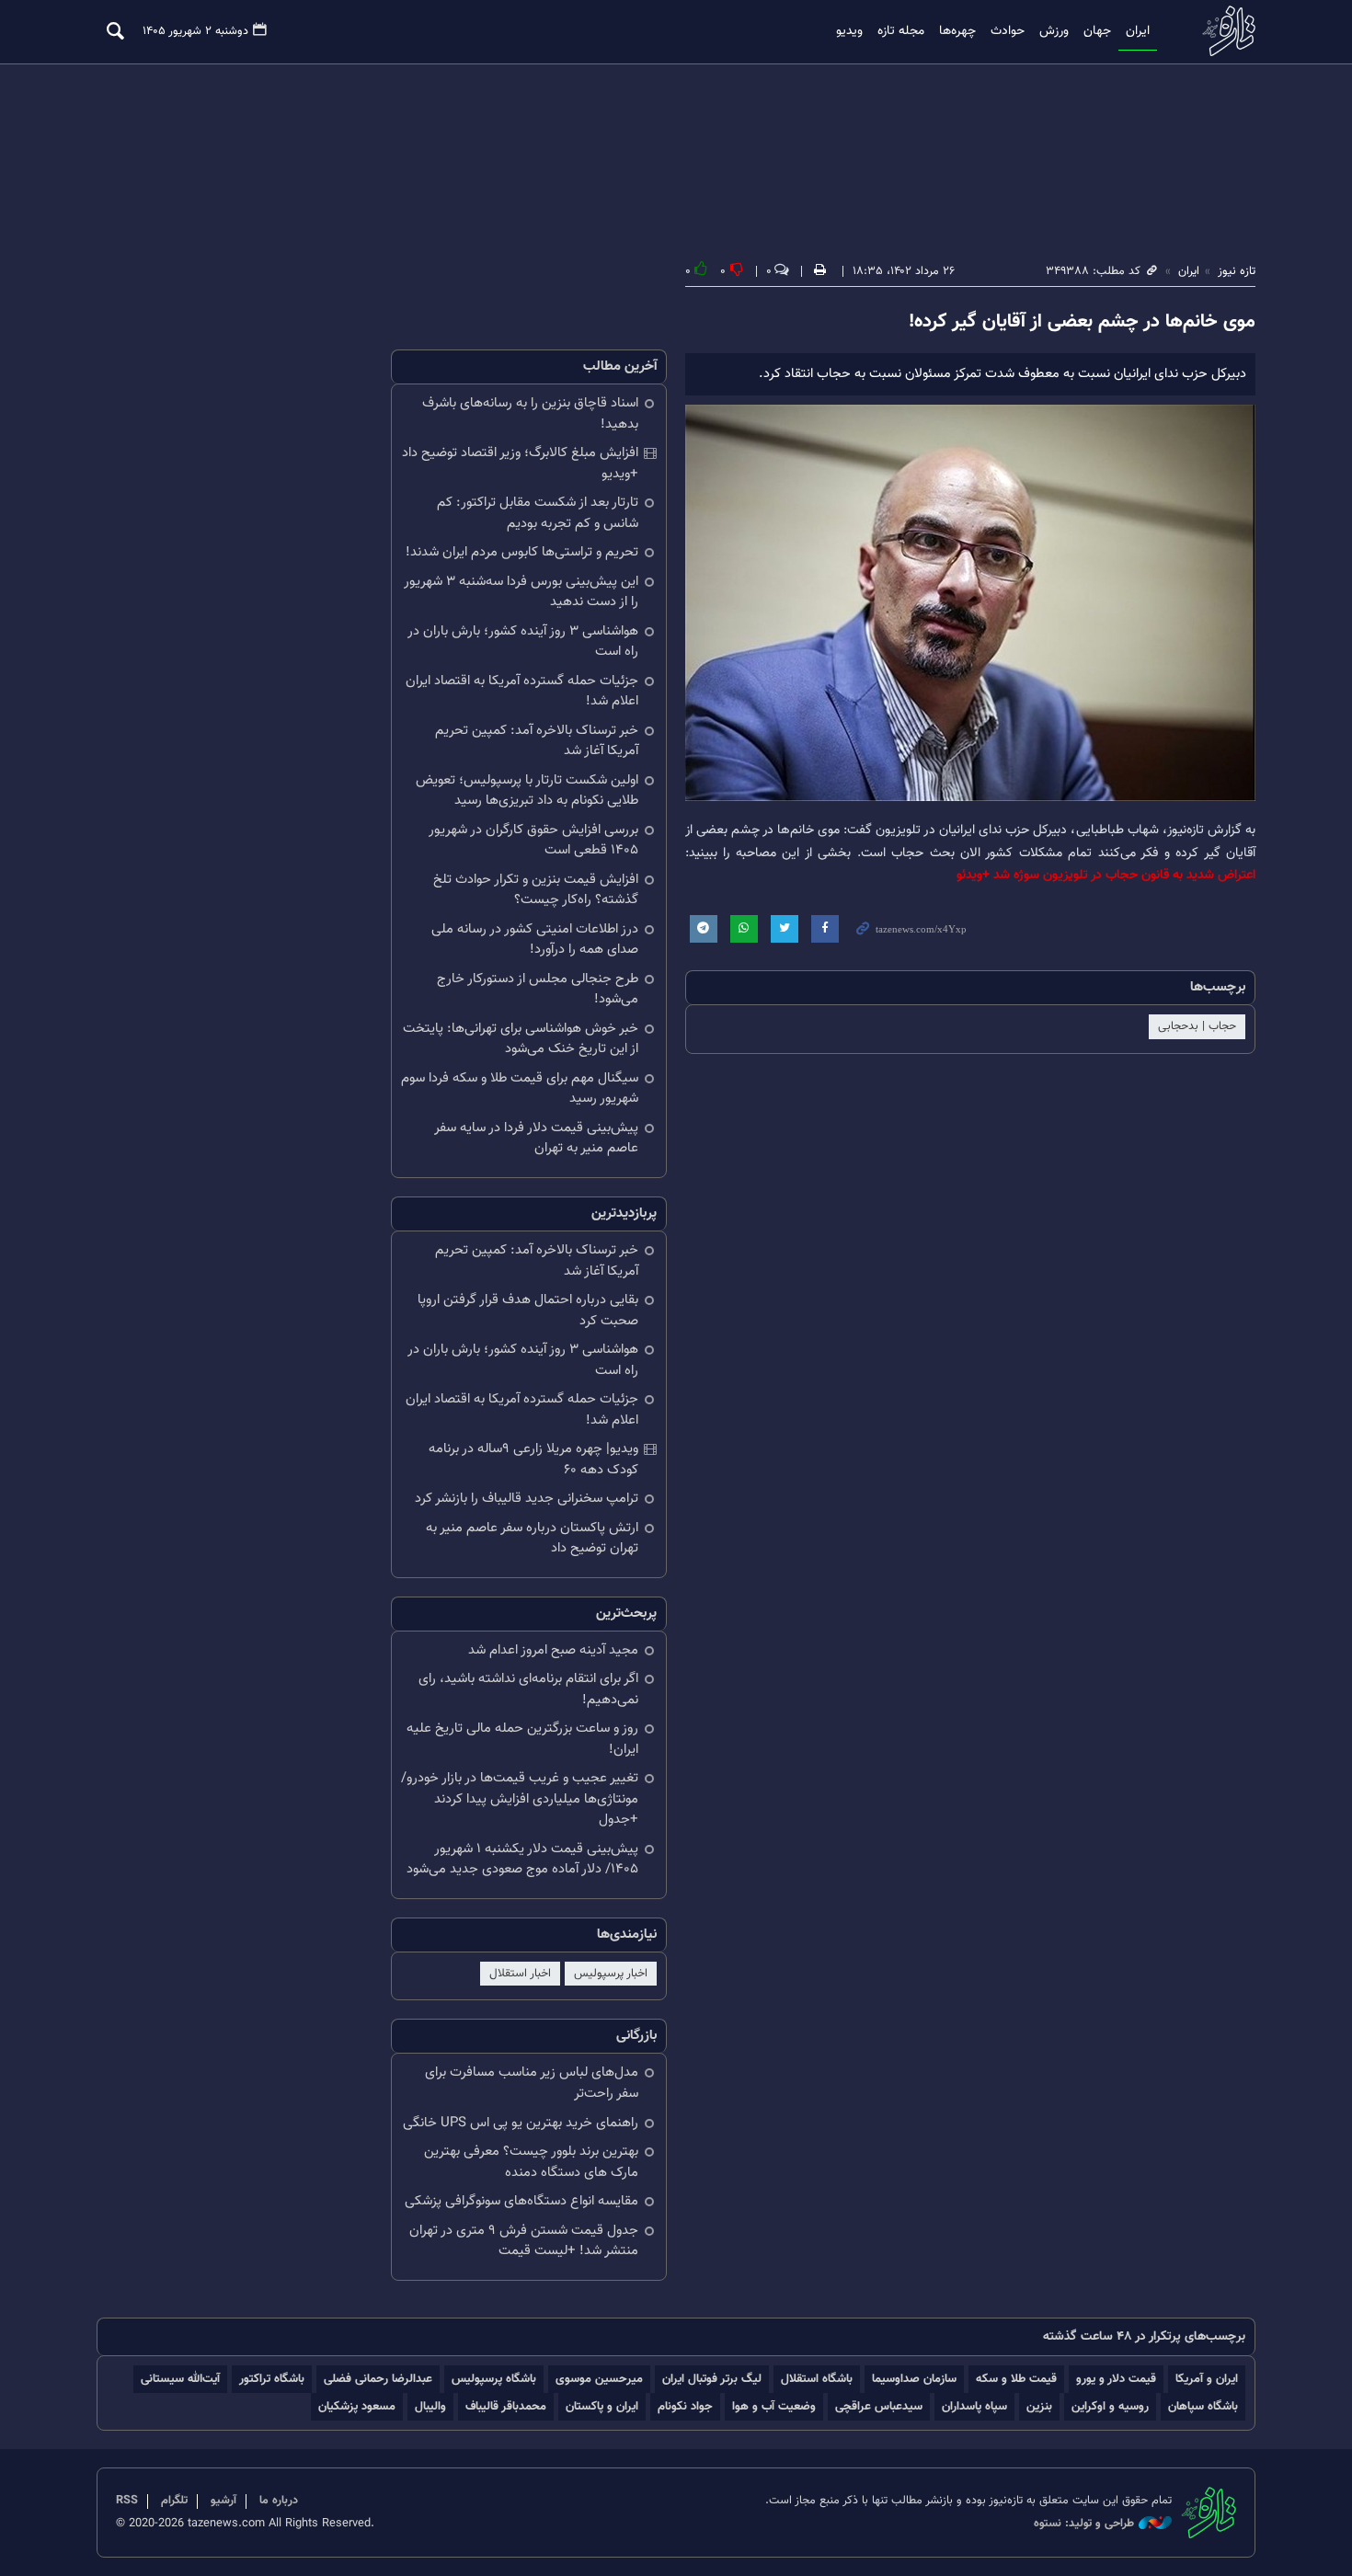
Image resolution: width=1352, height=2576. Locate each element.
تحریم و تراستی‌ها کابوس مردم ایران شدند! (522, 552)
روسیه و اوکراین (1110, 2406)
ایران (1138, 31)
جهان (1097, 31)
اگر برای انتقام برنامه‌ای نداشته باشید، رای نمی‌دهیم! (528, 1689)
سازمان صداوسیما (914, 2379)
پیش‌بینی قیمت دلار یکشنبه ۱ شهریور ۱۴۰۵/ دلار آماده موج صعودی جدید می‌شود (522, 1860)
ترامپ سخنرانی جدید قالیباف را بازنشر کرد (527, 1499)
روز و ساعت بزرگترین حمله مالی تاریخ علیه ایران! (522, 1739)
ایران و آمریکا (1207, 2379)
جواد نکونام (685, 2406)
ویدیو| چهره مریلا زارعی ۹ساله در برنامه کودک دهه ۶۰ (533, 1460)
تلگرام (174, 2501)
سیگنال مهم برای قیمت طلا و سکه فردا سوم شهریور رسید (520, 1089)
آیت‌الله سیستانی (180, 2379)
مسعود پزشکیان (357, 2406)
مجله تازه (901, 31)
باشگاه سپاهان (1203, 2406)
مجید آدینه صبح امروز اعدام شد (553, 1650)
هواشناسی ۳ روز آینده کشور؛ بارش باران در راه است (523, 642)
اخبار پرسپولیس (611, 1974)
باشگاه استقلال (817, 2379)
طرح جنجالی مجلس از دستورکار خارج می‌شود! (538, 990)
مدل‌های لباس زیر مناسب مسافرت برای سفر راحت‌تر (532, 2083)
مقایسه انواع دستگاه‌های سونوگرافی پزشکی (521, 2201)
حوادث (1008, 31)
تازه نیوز (1223, 31)
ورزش (1054, 31)
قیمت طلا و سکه (1016, 2379)
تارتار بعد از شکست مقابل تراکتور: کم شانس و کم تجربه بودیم (538, 513)
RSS (127, 2501)
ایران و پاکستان (602, 2406)
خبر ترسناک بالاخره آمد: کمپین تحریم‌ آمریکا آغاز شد (537, 741)
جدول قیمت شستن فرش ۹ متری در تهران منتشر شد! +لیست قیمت (524, 2241)
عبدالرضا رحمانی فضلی (378, 2379)
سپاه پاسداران (974, 2406)
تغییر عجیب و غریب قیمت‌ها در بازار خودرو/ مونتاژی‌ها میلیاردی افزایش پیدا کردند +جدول (520, 1799)
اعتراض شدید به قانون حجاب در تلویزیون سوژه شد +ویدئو (1106, 875)
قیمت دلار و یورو (1116, 2379)
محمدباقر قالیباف (506, 2406)
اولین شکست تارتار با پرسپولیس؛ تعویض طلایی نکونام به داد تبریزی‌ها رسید (527, 791)
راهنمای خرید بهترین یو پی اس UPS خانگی (521, 2123)
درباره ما (279, 2501)
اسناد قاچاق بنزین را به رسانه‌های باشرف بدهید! (530, 414)
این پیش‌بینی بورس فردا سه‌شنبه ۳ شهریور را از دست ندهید (521, 592)
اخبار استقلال (520, 1974)
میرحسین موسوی (599, 2379)
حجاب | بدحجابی (1197, 1026)
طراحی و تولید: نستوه (1084, 2524)
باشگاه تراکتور (272, 2379)
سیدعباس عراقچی (879, 2406)
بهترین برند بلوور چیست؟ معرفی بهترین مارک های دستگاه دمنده (531, 2162)
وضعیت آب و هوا (774, 2406)
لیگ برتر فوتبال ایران (712, 2379)
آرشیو (223, 2501)
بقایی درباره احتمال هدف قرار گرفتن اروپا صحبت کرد (528, 1311)
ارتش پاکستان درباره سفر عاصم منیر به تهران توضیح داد (532, 1539)
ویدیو (849, 31)
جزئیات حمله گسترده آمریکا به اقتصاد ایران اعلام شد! (522, 692)
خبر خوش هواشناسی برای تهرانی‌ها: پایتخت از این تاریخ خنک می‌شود (521, 1039)
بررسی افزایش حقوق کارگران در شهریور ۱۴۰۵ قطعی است (533, 841)
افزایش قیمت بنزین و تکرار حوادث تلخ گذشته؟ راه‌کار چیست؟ (536, 890)
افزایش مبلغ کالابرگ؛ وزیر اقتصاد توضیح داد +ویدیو (520, 464)
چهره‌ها (957, 31)
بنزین (1039, 2406)
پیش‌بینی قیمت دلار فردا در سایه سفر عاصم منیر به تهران (536, 1139)
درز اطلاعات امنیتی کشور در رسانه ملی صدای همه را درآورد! (535, 940)
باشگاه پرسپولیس (494, 2379)
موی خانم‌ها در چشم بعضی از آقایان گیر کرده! (1082, 322)
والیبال (430, 2406)
